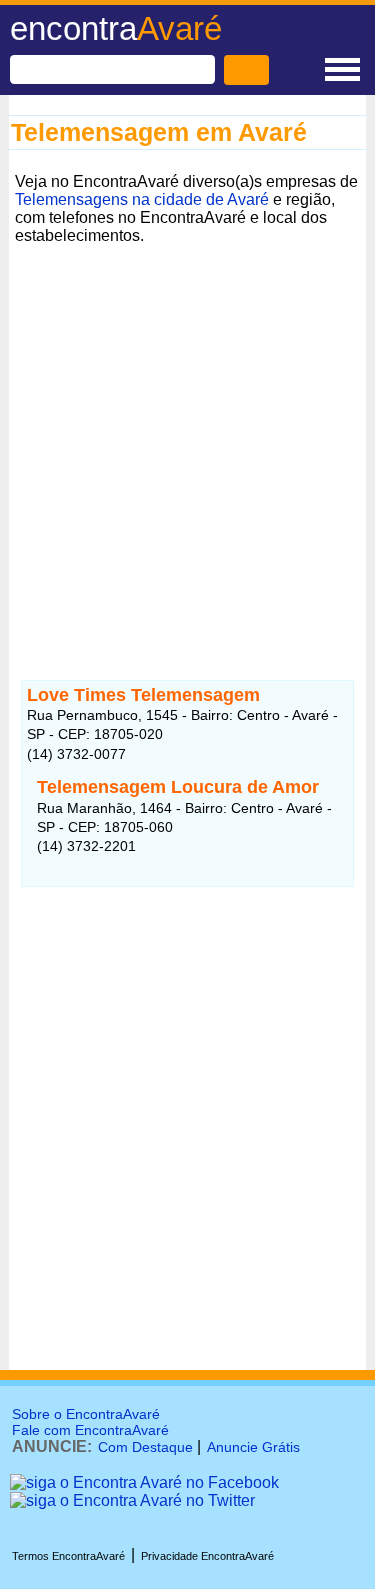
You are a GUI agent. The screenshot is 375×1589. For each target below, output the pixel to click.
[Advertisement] (187, 438)
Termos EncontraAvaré (68, 1556)
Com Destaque (145, 1447)
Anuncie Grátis (253, 1447)
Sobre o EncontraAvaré (86, 1414)
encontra (116, 28)
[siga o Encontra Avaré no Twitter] (132, 1500)
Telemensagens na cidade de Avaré (142, 199)
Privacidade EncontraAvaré (207, 1556)
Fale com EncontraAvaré (90, 1430)
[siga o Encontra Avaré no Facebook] (144, 1482)
